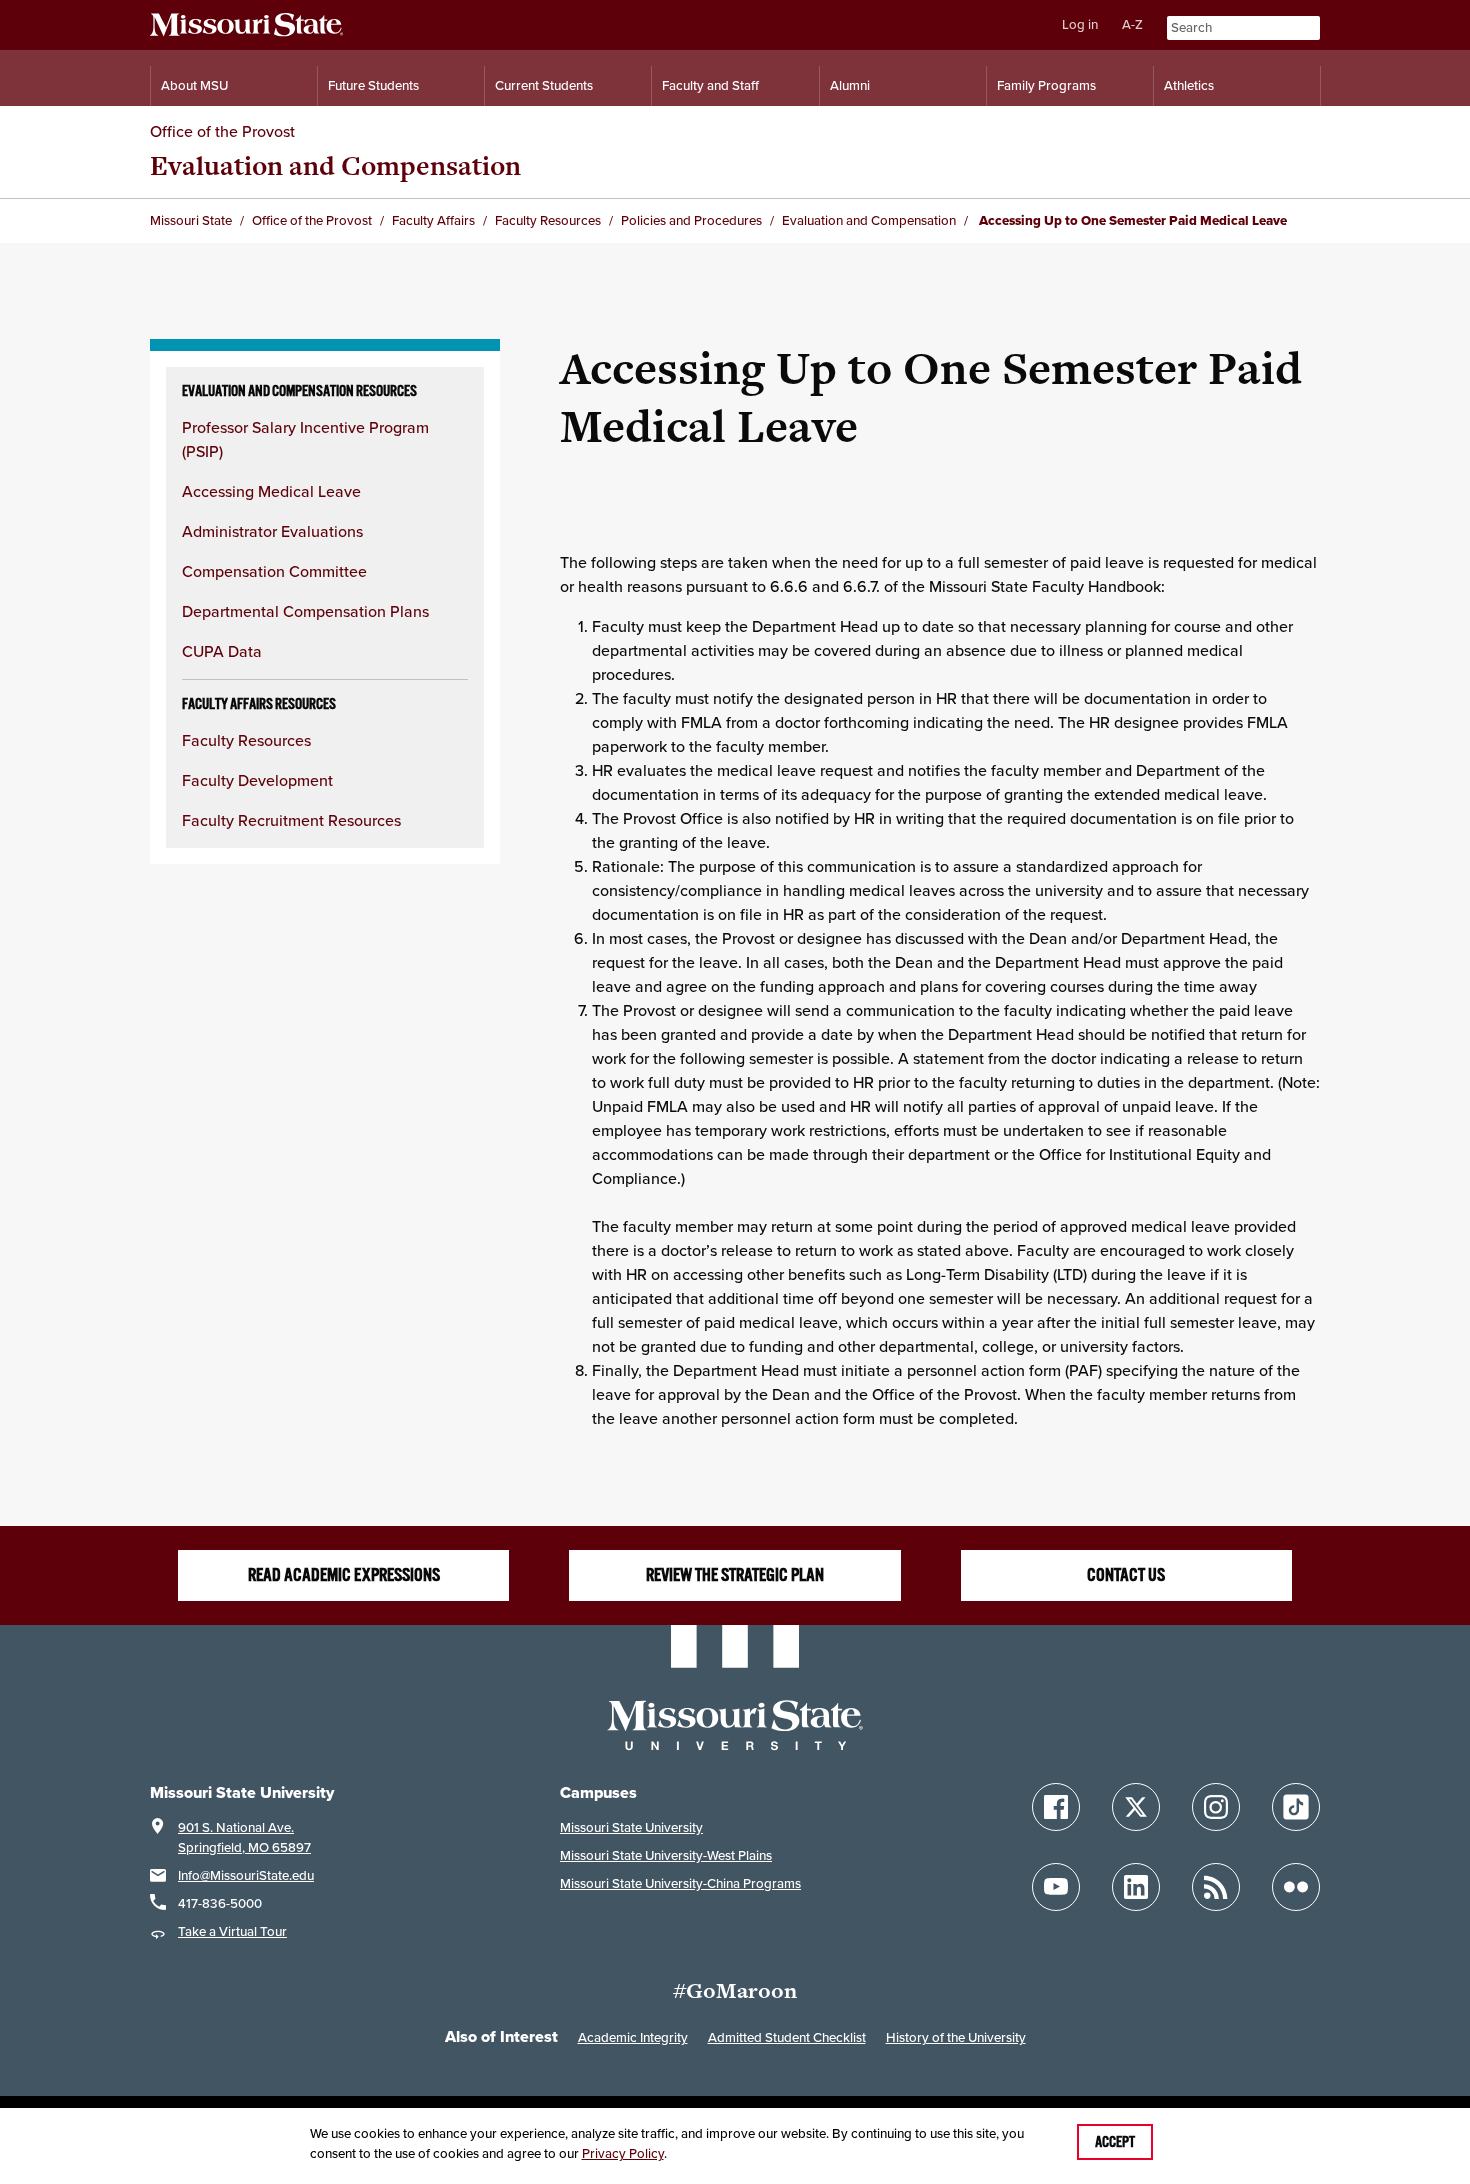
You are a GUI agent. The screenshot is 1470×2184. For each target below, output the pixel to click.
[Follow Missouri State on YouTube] (1056, 1887)
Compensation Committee (274, 571)
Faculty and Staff (710, 85)
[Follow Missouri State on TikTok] (1296, 1807)
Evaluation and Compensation (335, 165)
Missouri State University (631, 1827)
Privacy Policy (623, 2153)
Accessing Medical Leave (271, 491)
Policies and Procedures (691, 220)
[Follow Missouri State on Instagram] (1216, 1807)
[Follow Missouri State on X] (1136, 1807)
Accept (1115, 2142)
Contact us (1126, 1575)
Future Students (373, 85)
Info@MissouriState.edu (246, 1875)
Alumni (850, 85)
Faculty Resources (548, 220)
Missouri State (191, 220)
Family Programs (1046, 85)
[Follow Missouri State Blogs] (1216, 1887)
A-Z (1132, 24)
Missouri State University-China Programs (680, 1883)
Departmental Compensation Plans (305, 611)
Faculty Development (257, 780)
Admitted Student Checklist (787, 2037)
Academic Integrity (633, 2037)
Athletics (1189, 85)
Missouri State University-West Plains (666, 1855)
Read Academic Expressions (344, 1575)
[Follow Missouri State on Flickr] (1296, 1887)
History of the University (956, 2037)
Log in (1080, 24)
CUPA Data (222, 651)
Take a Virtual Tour (232, 1931)
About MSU (194, 85)
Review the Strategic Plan (735, 1575)
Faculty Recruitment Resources (291, 820)
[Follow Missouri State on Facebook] (1056, 1807)
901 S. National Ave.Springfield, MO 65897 (244, 1837)
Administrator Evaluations (272, 531)
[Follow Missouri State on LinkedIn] (1136, 1887)
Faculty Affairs (433, 220)
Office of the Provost (222, 131)
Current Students (544, 85)
